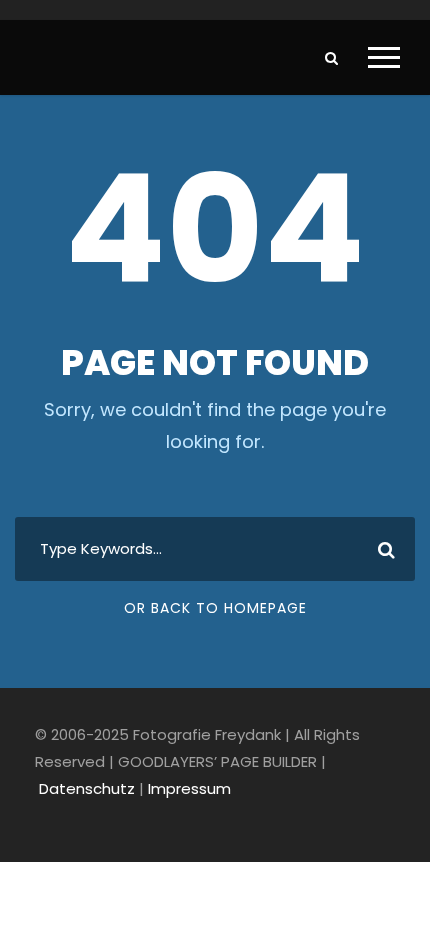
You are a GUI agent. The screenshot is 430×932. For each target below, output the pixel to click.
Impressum (189, 788)
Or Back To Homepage (215, 608)
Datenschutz (87, 788)
